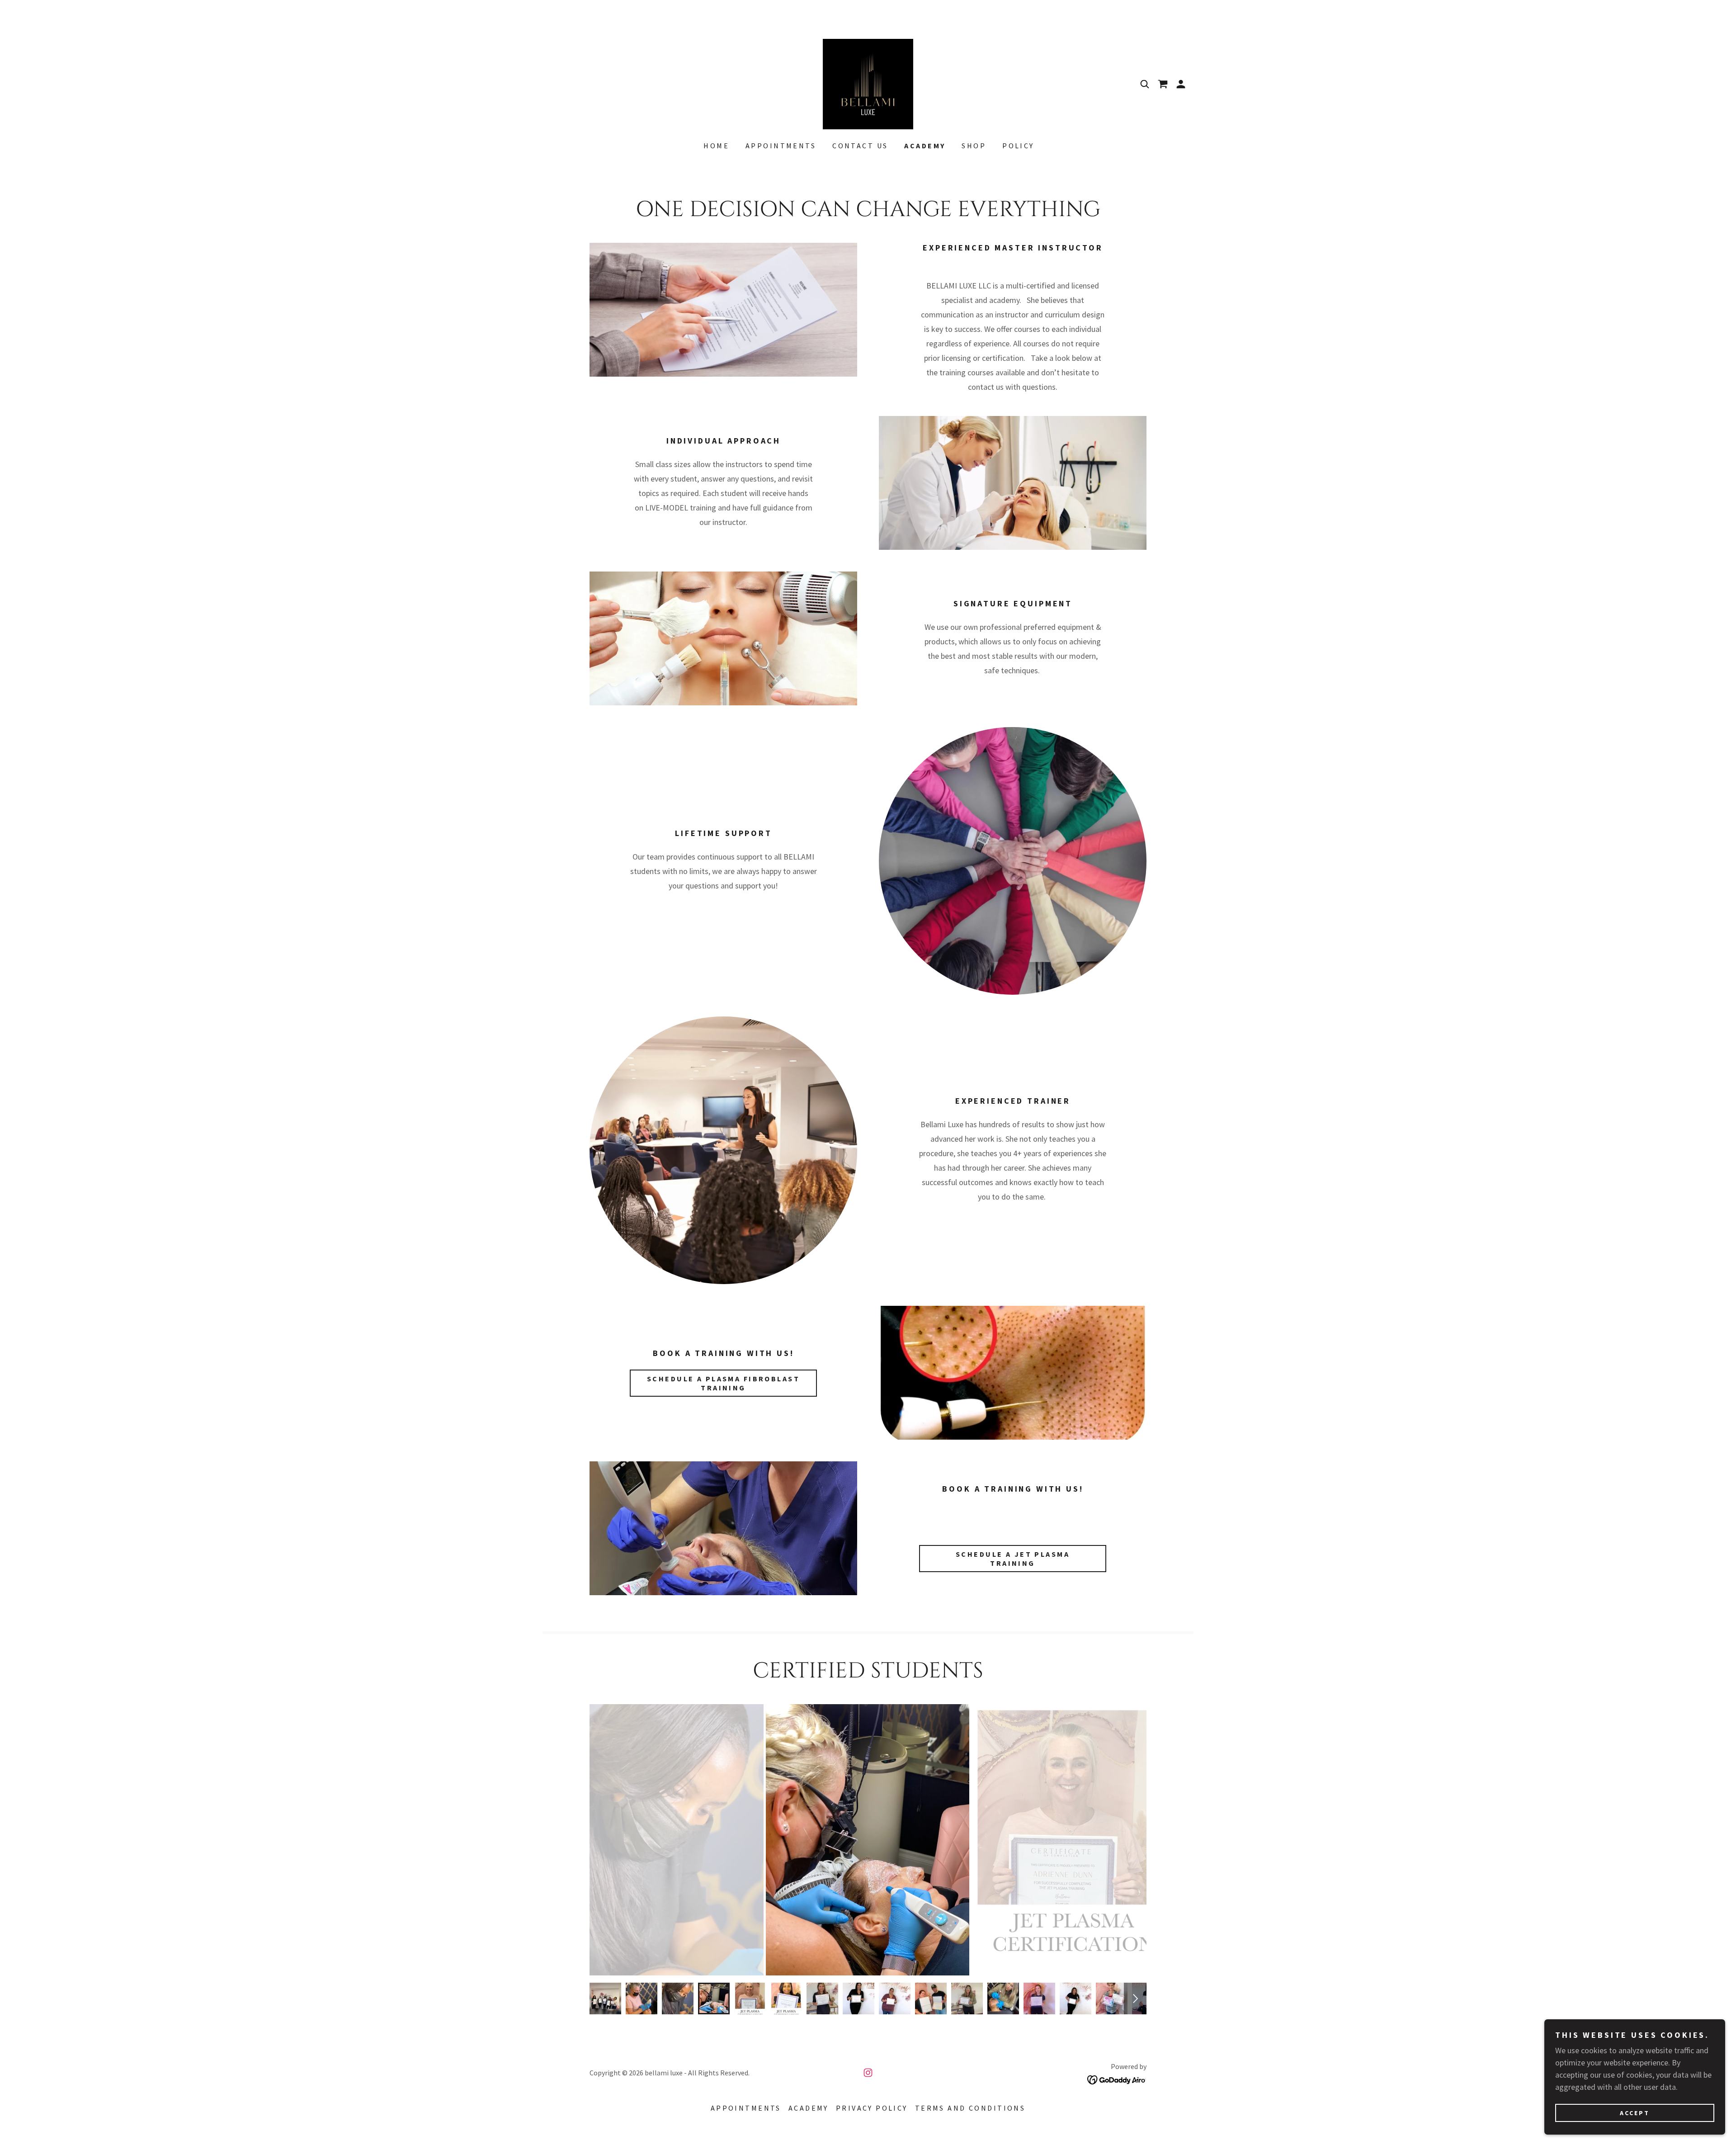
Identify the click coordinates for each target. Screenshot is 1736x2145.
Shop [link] (974, 146)
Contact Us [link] (860, 146)
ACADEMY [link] (925, 146)
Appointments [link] (781, 146)
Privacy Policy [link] (872, 2108)
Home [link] (716, 146)
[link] (868, 83)
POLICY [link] (1018, 146)
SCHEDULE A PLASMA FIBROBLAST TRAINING (723, 1383)
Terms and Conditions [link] (970, 2108)
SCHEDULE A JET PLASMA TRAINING (1013, 1559)
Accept (1635, 2112)
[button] (1181, 84)
